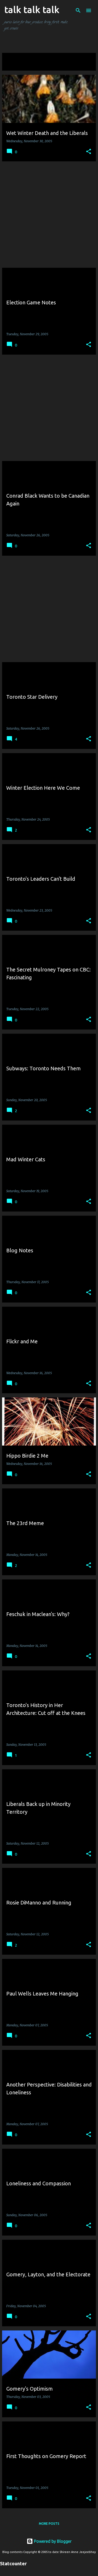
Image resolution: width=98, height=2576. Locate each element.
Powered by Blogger (52, 2541)
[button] (89, 152)
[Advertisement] (49, 215)
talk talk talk (32, 10)
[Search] (78, 10)
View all (13, 66)
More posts (49, 2524)
